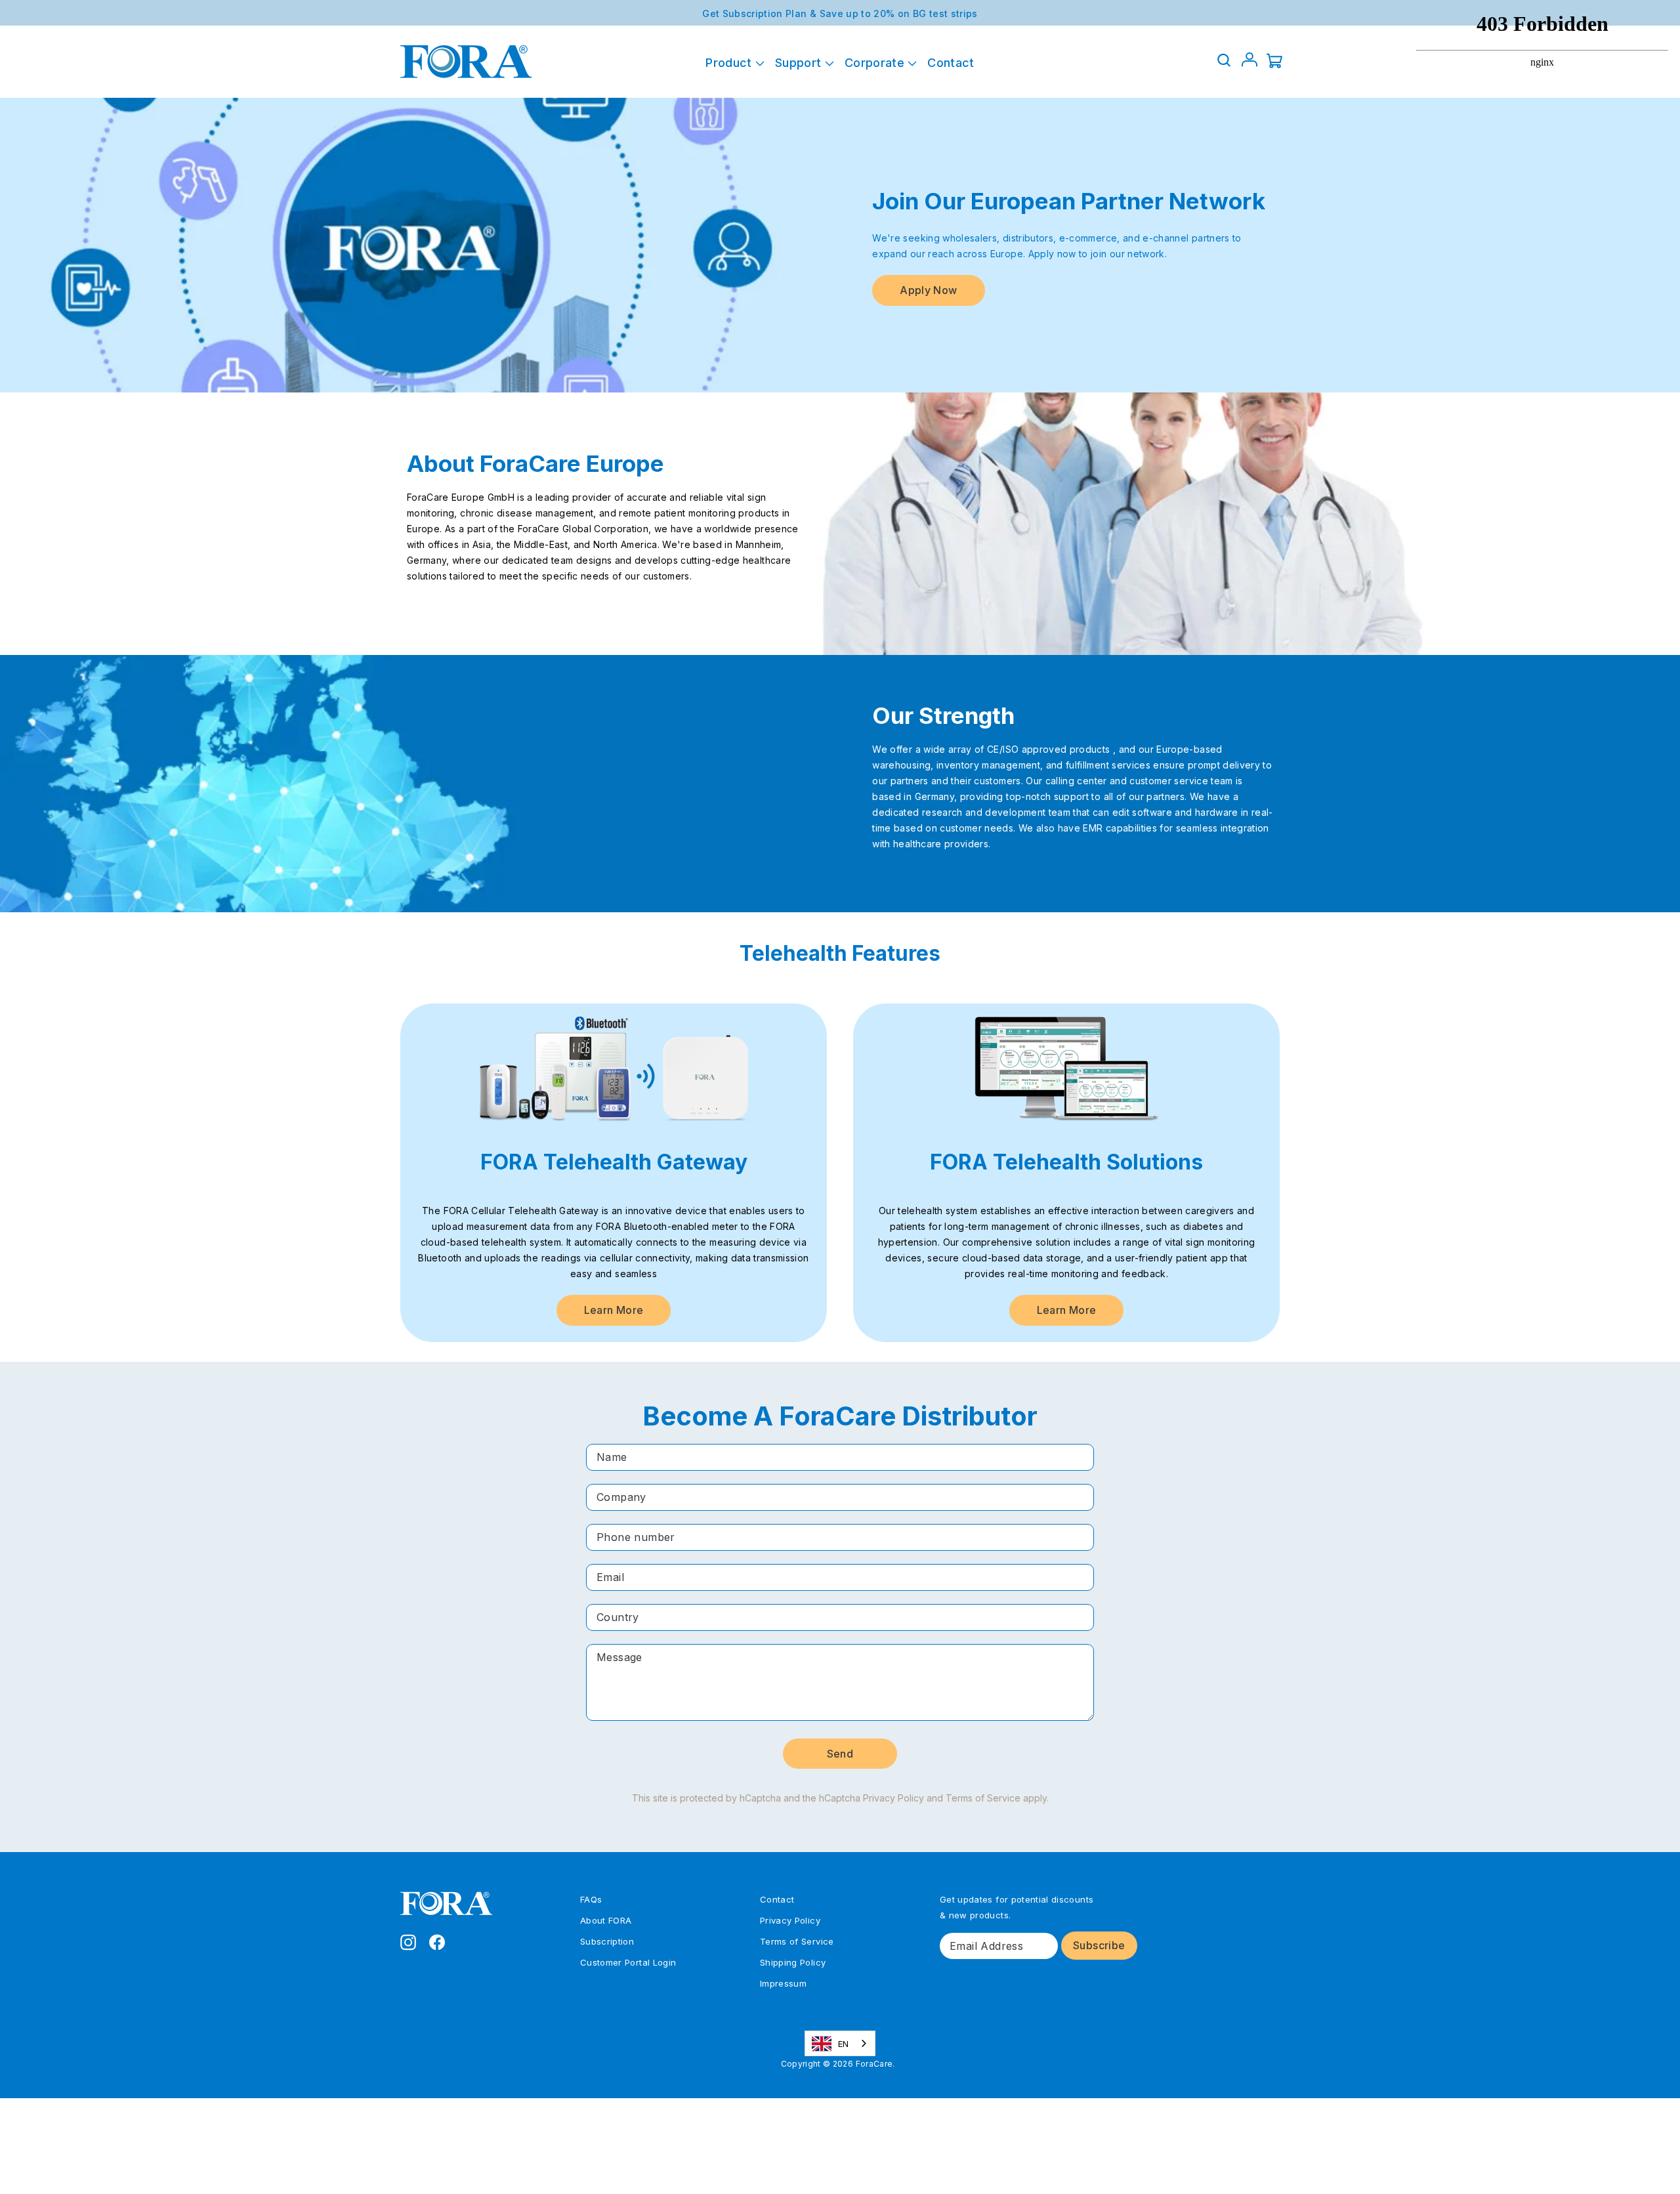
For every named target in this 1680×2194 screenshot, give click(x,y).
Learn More (614, 1310)
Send (840, 1754)
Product (730, 63)
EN (844, 2044)
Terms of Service (983, 1798)
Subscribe (1099, 1945)
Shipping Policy (793, 1962)
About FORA (606, 1920)
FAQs (591, 1899)
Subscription (607, 1941)
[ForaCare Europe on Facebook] (437, 1941)
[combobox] (840, 2043)
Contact (951, 63)
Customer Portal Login (628, 1962)
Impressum (783, 1983)
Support (800, 63)
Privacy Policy (893, 1798)
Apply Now (928, 290)
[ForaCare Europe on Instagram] (408, 1941)
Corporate (876, 63)
